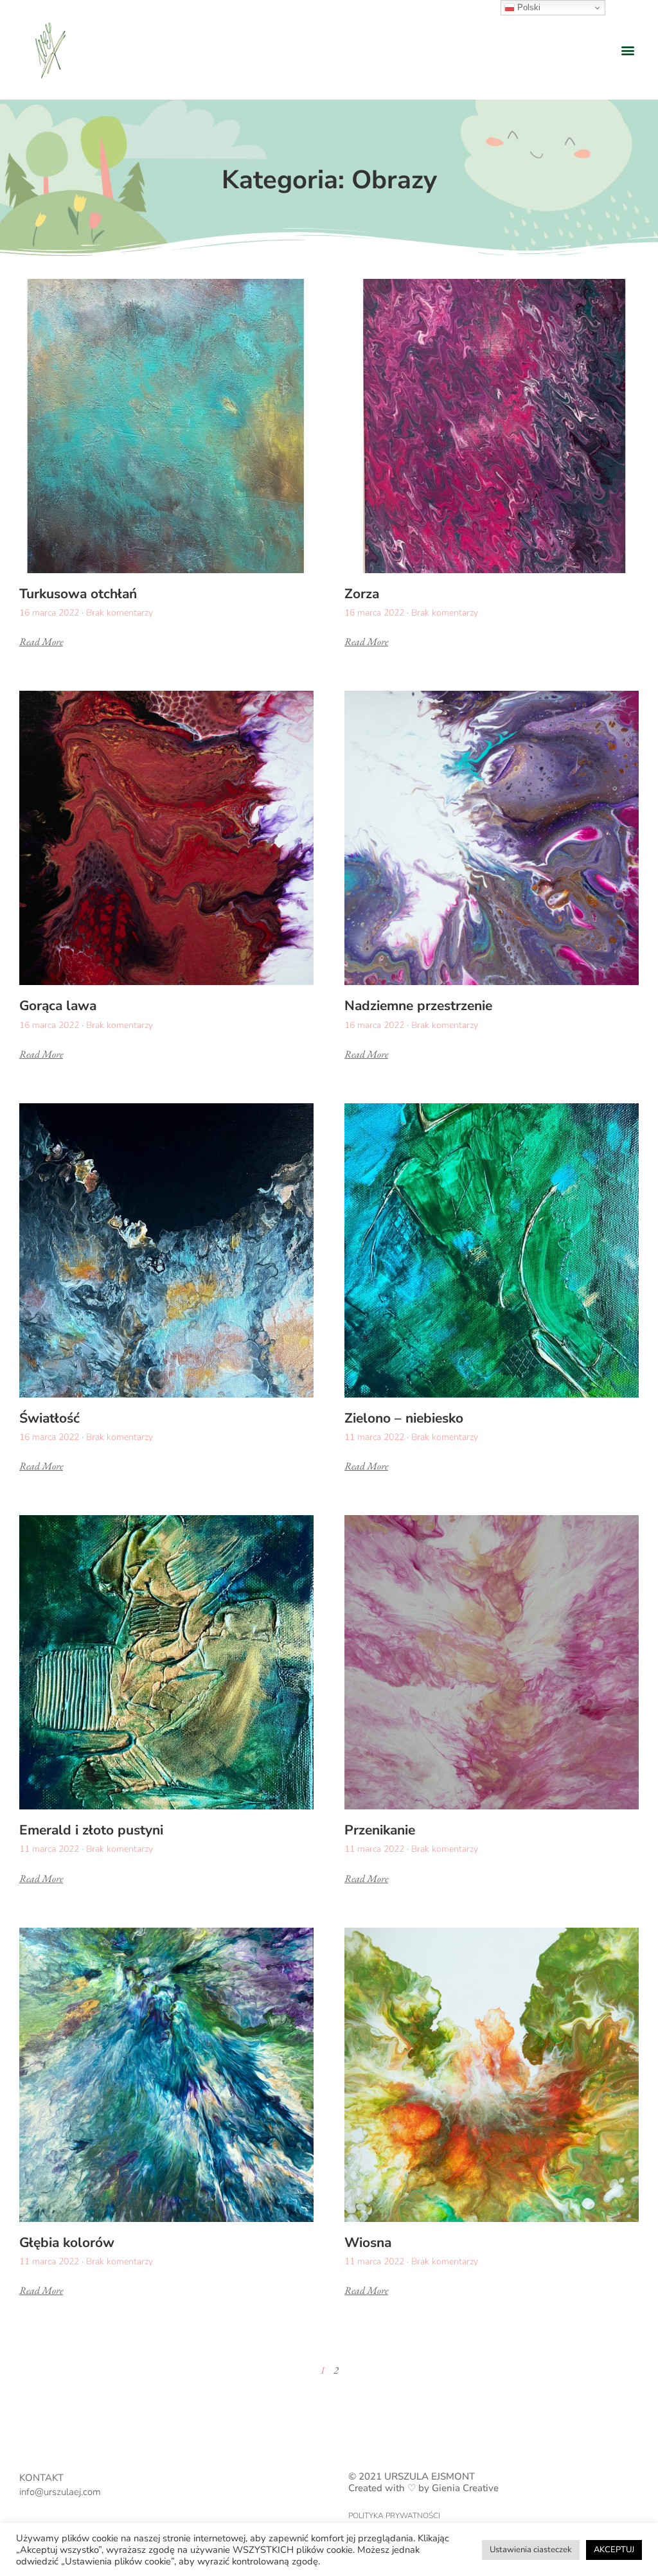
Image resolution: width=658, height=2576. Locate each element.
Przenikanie (380, 1830)
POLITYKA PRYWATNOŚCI (394, 2516)
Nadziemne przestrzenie (418, 1006)
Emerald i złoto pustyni (91, 1830)
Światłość (49, 1418)
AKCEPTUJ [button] (614, 2550)
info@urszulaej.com (60, 2492)
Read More (41, 642)
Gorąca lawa (58, 1006)
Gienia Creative (465, 2488)
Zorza (362, 594)
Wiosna (368, 2243)
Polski (528, 7)
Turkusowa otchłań (78, 594)
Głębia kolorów (67, 2243)
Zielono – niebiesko (404, 1418)
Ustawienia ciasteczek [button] (531, 2550)
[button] (628, 50)
